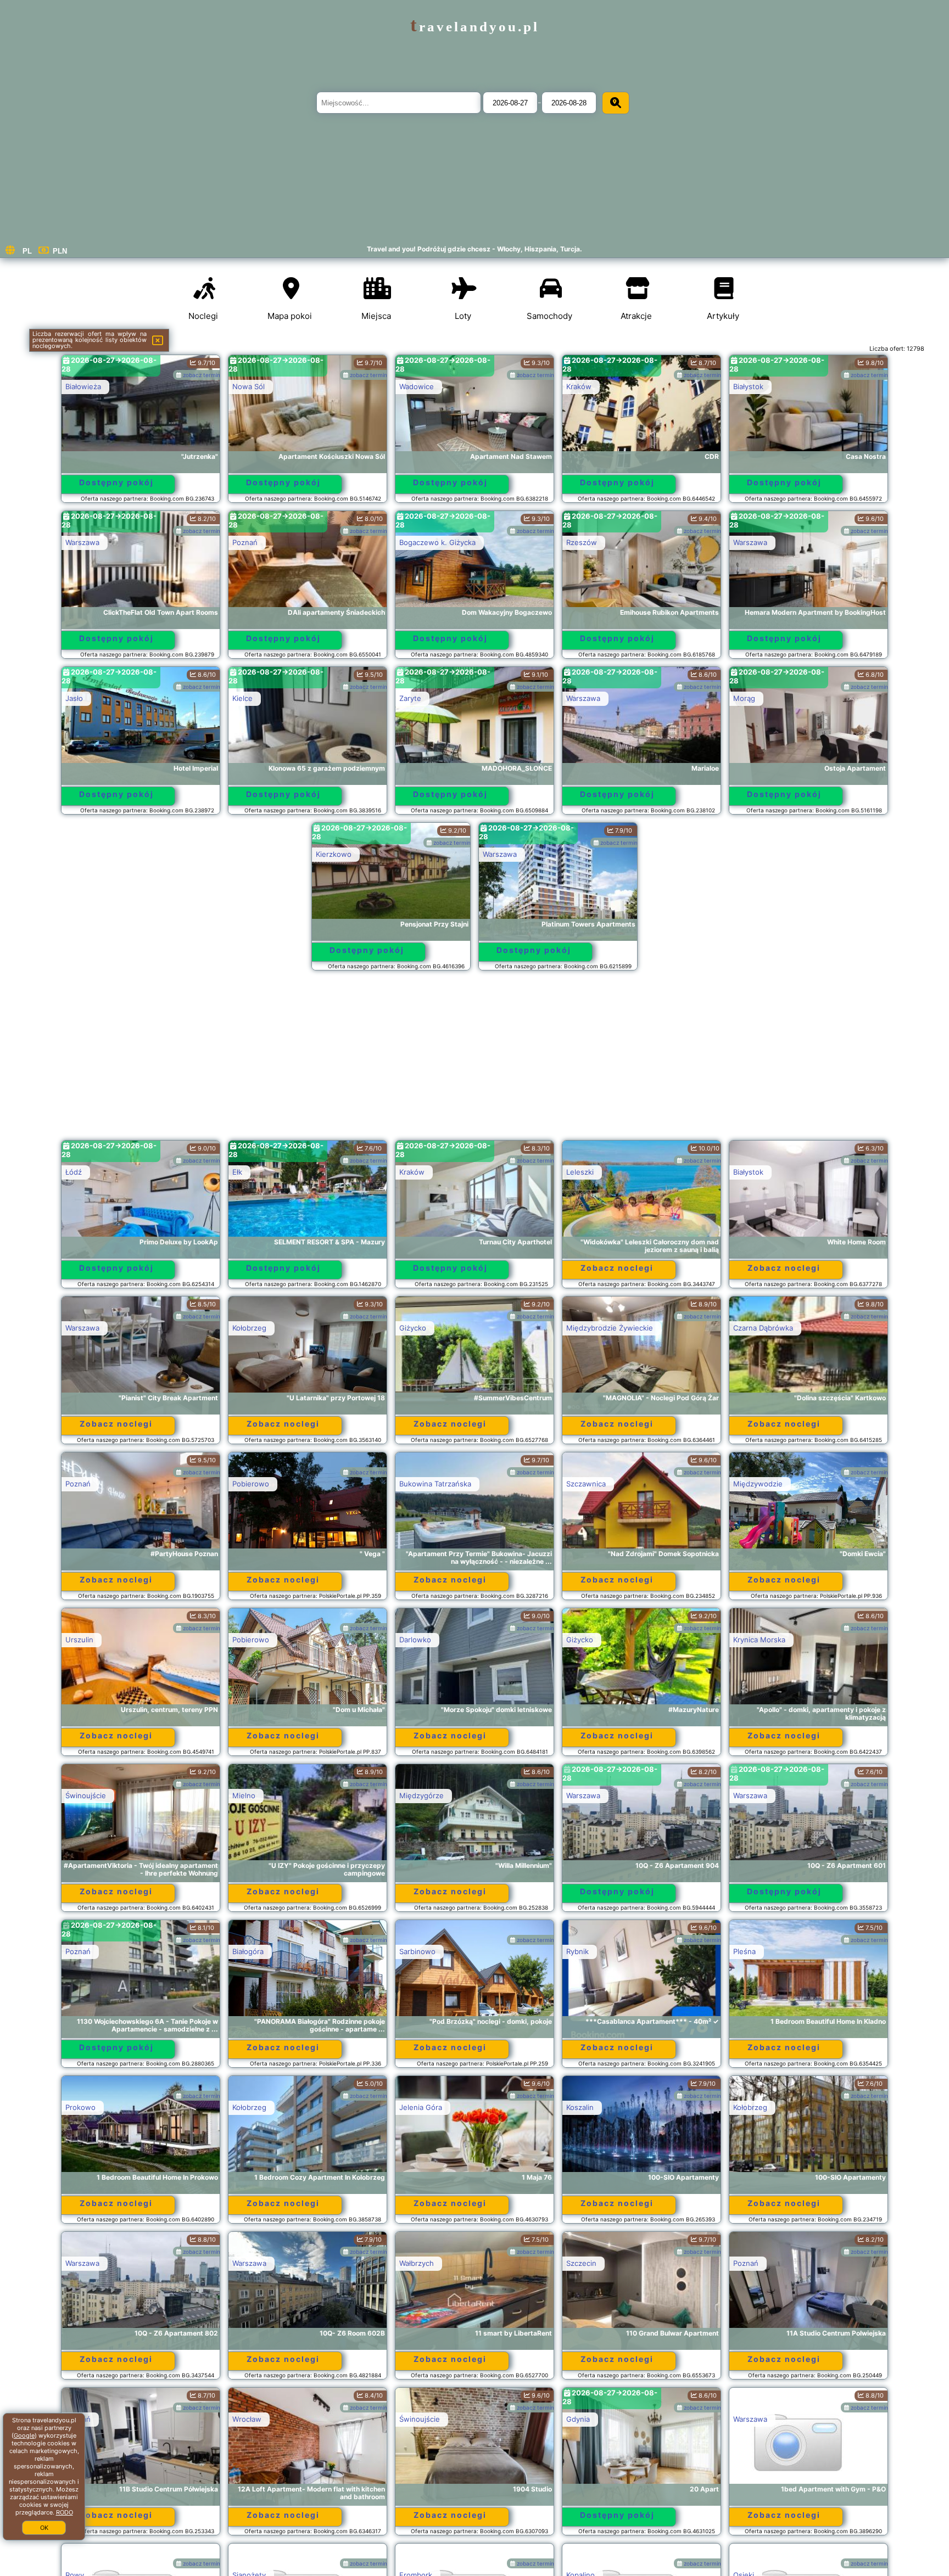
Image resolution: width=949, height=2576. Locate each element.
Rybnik (577, 1951)
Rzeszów (582, 542)
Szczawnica (586, 1484)
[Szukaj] (616, 103)
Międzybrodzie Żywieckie (610, 1328)
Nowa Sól (249, 386)
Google (24, 2435)
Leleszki (580, 1172)
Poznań (245, 542)
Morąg (744, 698)
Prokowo (80, 2107)
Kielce (242, 698)
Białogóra (248, 1951)
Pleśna (744, 1951)
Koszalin (580, 2107)
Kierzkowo (334, 854)
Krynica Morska (759, 1640)
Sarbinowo (417, 1951)
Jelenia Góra (421, 2107)
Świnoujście (86, 1795)
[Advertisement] (474, 1060)
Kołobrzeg (249, 1328)
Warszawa (82, 542)
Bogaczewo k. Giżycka (437, 542)
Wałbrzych (417, 2263)
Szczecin (581, 2263)
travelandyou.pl (475, 27)
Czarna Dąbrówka (763, 1328)
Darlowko (415, 1640)
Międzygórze (422, 1795)
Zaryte (410, 698)
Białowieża (83, 386)
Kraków (579, 386)
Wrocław (247, 2419)
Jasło (74, 698)
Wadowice (417, 386)
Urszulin (79, 1640)
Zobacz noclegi (617, 1268)
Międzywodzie (758, 1484)
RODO (65, 2512)
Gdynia (578, 2419)
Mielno (244, 1795)
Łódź (74, 1172)
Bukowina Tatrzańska (435, 1484)
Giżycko (413, 1328)
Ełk (237, 1172)
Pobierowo (251, 1484)
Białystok (748, 386)
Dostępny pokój (116, 482)
